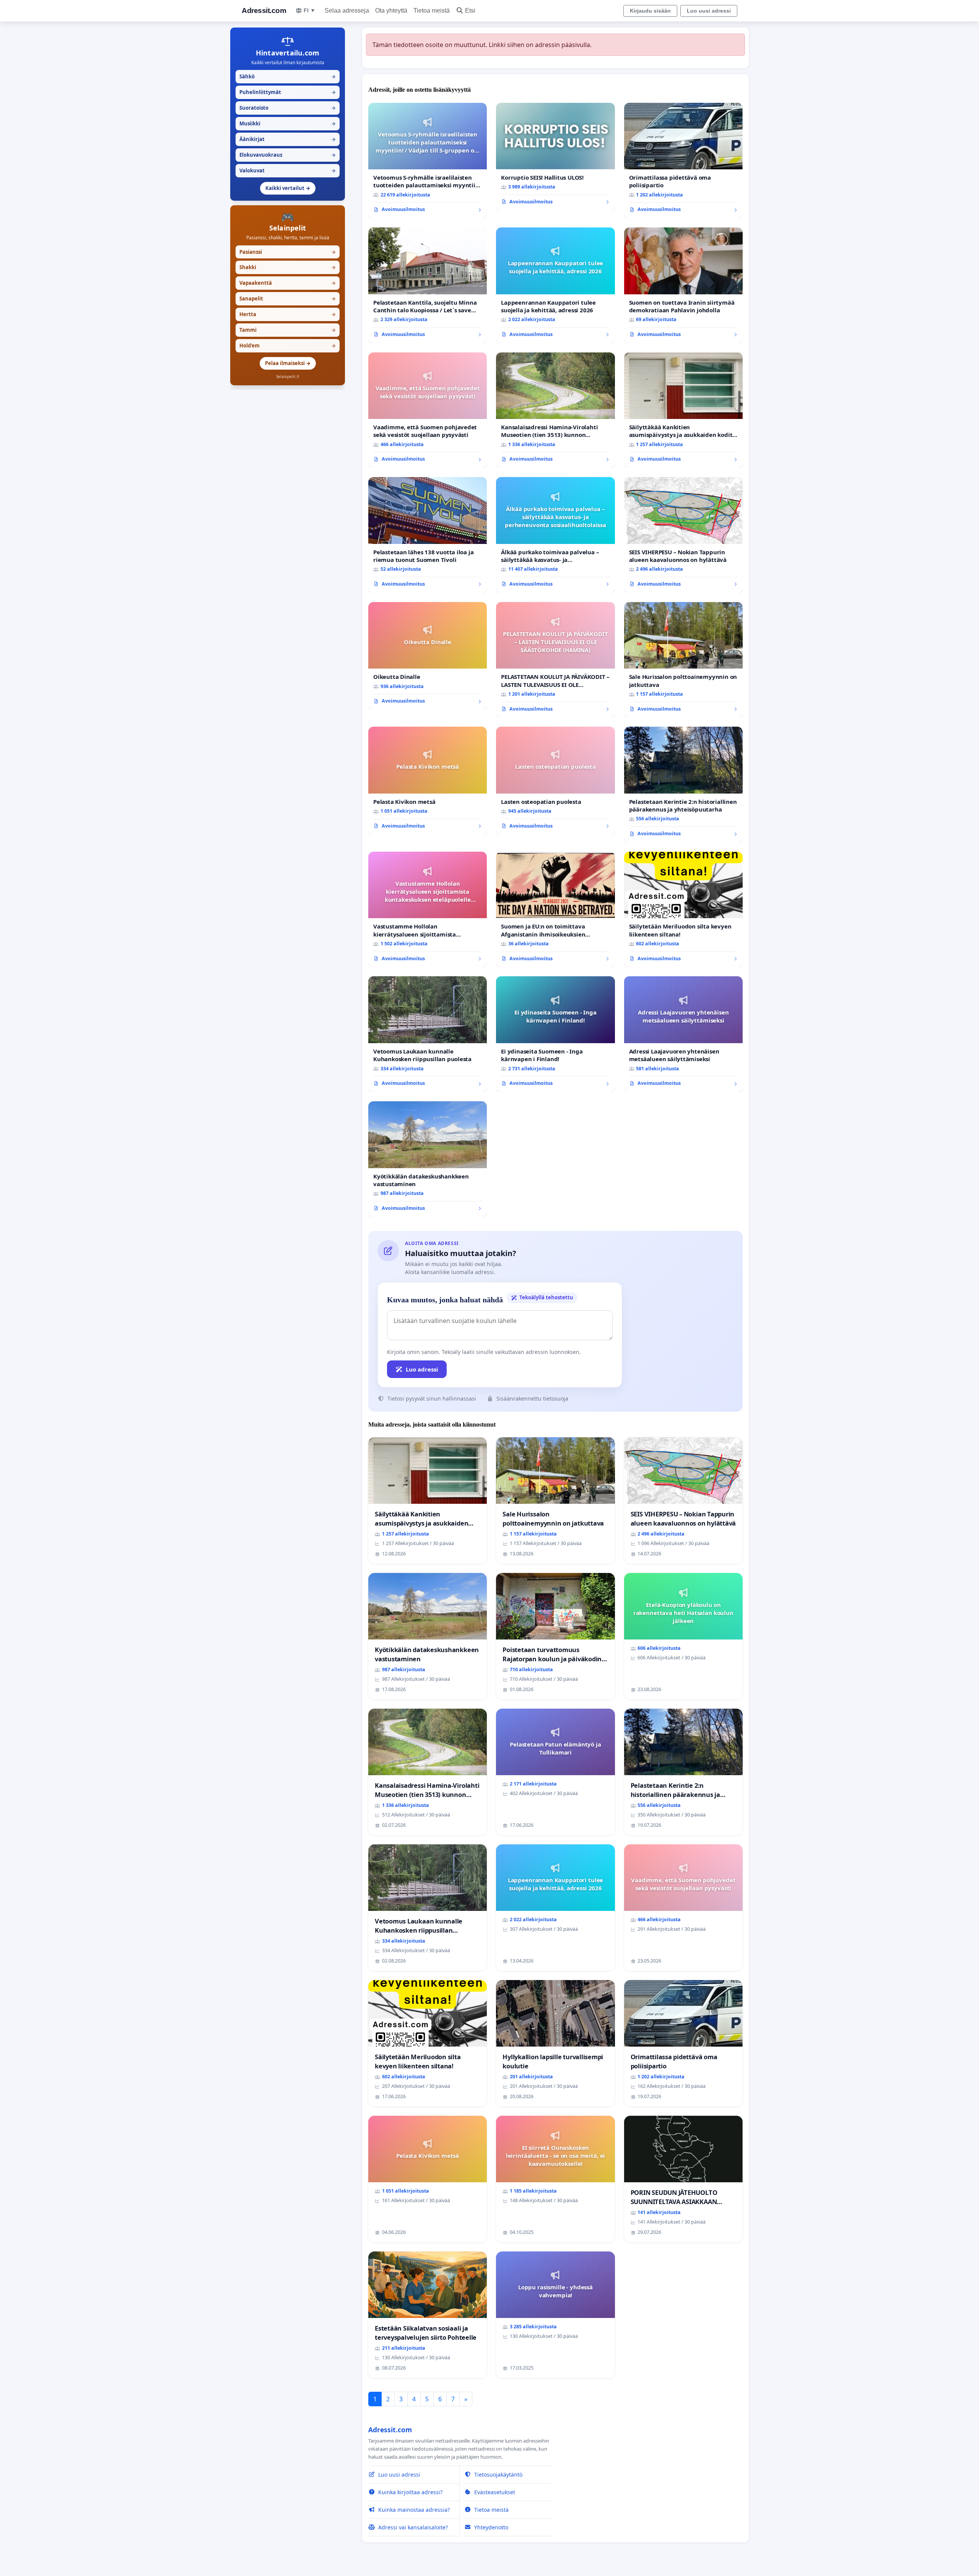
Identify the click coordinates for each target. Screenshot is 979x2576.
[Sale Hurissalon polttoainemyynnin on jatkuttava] (683, 660)
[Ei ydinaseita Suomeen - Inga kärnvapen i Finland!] (555, 1034)
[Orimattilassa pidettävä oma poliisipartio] (683, 161)
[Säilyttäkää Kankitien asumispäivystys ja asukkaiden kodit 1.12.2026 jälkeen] (683, 410)
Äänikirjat (288, 139)
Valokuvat (288, 170)
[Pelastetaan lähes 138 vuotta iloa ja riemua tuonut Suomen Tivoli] (428, 535)
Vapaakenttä (288, 283)
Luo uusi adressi (709, 11)
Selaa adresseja (347, 11)
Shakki (288, 267)
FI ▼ (310, 10)
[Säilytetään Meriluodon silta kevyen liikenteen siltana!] (683, 910)
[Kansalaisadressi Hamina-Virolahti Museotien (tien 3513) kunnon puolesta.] (555, 410)
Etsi (470, 11)
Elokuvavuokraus (288, 155)
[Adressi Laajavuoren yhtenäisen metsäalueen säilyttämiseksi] (683, 1034)
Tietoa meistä (432, 11)
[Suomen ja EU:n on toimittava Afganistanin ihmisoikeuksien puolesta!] (555, 910)
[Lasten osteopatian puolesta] (555, 781)
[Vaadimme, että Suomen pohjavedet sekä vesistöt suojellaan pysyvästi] (428, 410)
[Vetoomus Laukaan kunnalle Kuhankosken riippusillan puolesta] (428, 1034)
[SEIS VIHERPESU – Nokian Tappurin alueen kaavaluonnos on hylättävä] (683, 535)
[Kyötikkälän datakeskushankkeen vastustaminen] (428, 1159)
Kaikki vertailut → (288, 188)
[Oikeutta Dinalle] (428, 656)
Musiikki (288, 123)
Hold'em (288, 346)
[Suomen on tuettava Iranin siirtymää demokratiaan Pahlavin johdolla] (683, 285)
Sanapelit (288, 299)
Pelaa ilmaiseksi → (288, 363)
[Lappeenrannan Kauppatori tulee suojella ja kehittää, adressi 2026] (555, 285)
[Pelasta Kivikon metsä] (428, 781)
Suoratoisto (288, 108)
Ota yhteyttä (391, 11)
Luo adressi (422, 1369)
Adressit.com (264, 11)
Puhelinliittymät (288, 92)
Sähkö (288, 76)
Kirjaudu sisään (650, 11)
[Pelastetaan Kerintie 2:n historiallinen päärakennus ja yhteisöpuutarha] (683, 785)
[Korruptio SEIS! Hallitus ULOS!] (555, 157)
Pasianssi (288, 252)
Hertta (288, 314)
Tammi (288, 330)
